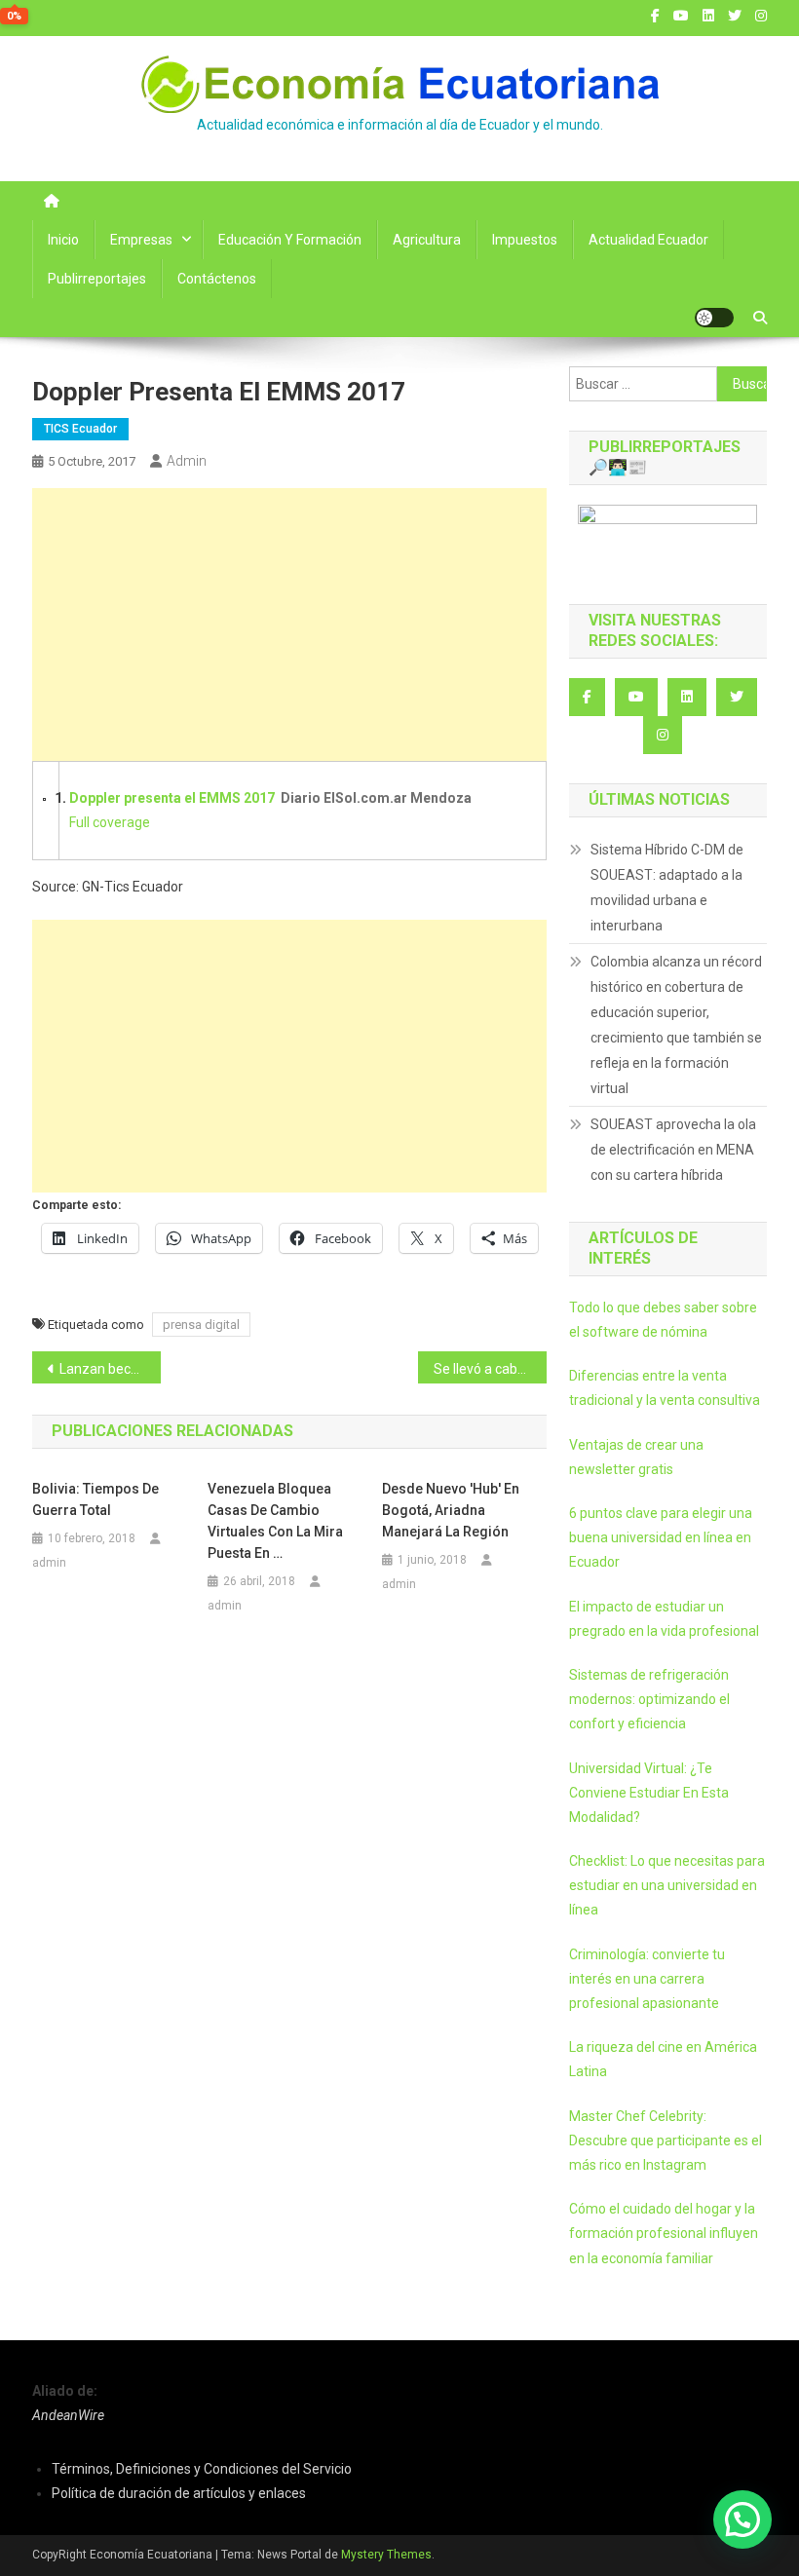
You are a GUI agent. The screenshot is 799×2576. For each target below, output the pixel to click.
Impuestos (525, 240)
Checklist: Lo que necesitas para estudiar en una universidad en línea (667, 1885)
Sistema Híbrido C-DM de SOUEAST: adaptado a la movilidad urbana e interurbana (667, 888)
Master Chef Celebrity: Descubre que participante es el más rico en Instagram (666, 2140)
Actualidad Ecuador (648, 240)
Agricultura (427, 240)
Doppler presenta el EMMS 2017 (172, 798)
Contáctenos (217, 279)
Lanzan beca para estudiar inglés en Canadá (110, 1369)
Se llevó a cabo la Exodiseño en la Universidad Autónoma (490, 1369)
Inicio (63, 240)
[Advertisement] (289, 625)
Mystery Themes (386, 2555)
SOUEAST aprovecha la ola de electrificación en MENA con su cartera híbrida (673, 1150)
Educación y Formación (290, 240)
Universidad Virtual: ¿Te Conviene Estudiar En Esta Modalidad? (649, 1793)
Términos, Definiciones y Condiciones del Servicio (202, 2469)
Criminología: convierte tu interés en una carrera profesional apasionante (647, 1979)
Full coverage (110, 822)
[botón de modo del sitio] (714, 318)
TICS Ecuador (80, 429)
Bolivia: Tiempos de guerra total (95, 1499)
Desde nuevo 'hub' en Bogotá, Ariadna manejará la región (451, 1510)
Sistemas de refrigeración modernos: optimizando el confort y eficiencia (649, 1699)
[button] (742, 2519)
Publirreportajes (97, 279)
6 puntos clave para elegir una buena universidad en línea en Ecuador (661, 1537)
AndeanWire (68, 2415)
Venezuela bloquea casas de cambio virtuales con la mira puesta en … (275, 1521)
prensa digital (201, 1325)
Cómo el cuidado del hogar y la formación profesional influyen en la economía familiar (664, 2233)
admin (187, 461)
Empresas (141, 240)
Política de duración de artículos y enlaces (179, 2493)
